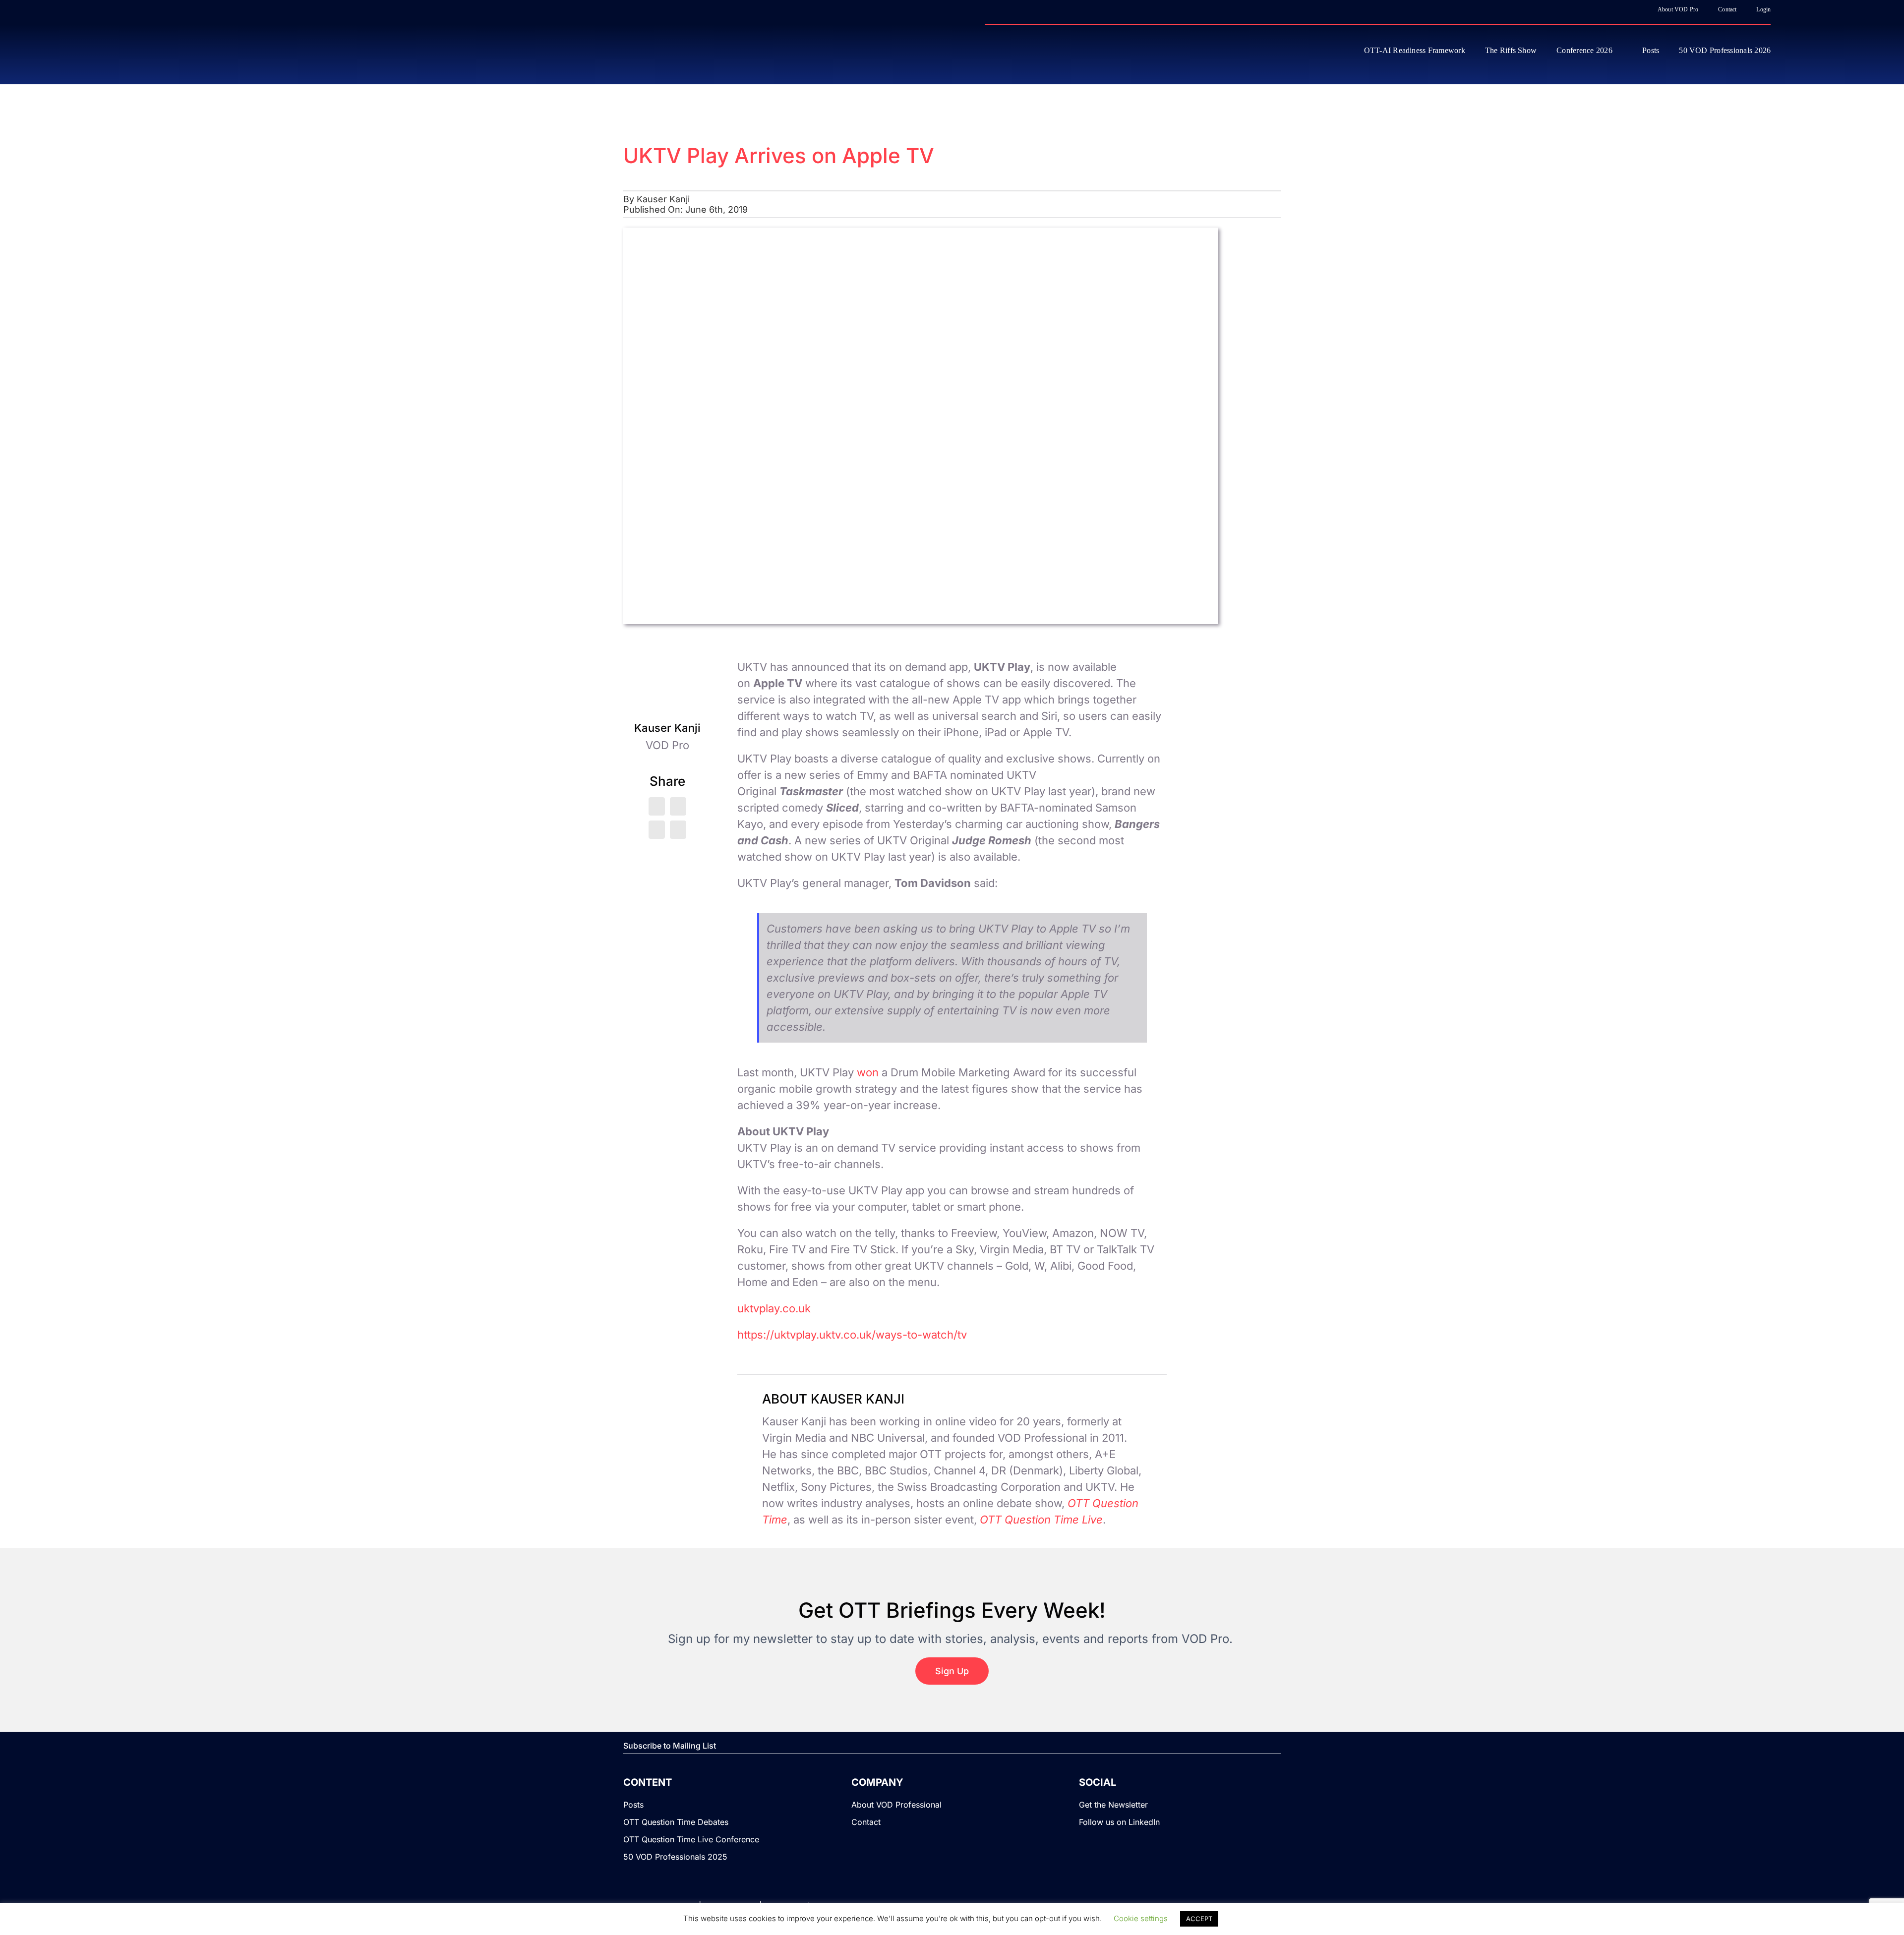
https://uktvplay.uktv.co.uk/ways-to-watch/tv (852, 1335)
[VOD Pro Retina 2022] (220, 50)
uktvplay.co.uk (774, 1308)
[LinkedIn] (678, 806)
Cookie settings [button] (1141, 1918)
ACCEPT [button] (1199, 1919)
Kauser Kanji (663, 199)
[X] (657, 806)
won (868, 1072)
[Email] (678, 830)
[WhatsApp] (657, 830)
